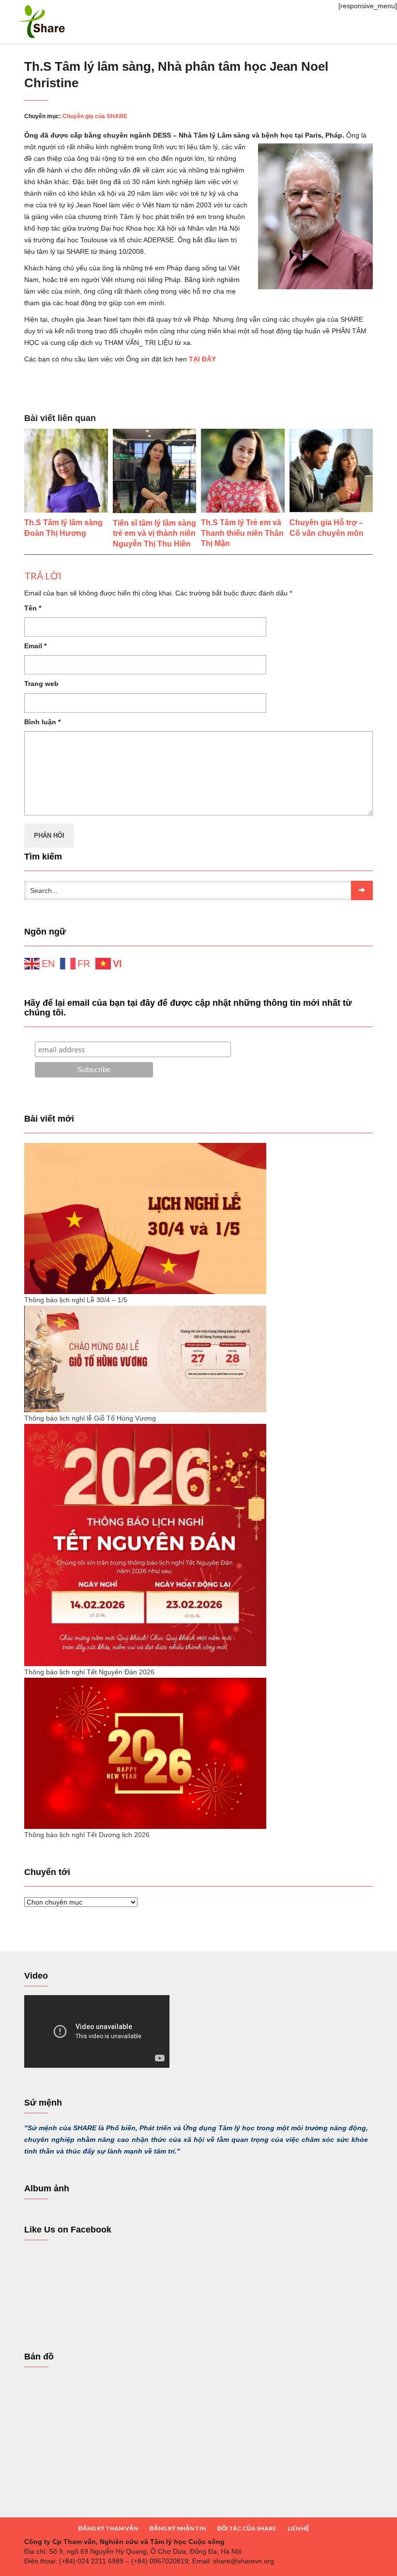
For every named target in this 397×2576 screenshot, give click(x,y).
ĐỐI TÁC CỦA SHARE (247, 2528)
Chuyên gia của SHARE (95, 116)
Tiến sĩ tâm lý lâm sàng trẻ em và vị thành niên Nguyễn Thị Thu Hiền (154, 534)
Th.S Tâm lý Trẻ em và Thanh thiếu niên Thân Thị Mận (242, 533)
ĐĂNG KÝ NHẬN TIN (178, 2528)
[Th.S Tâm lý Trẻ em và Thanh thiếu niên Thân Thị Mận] (243, 471)
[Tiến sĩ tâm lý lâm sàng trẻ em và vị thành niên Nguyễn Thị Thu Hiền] (155, 471)
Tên (33, 608)
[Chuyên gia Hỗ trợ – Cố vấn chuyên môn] (331, 471)
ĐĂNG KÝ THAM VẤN (108, 2528)
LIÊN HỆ (298, 2528)
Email (35, 646)
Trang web (41, 684)
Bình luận (42, 722)
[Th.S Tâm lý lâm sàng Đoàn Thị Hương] (66, 471)
